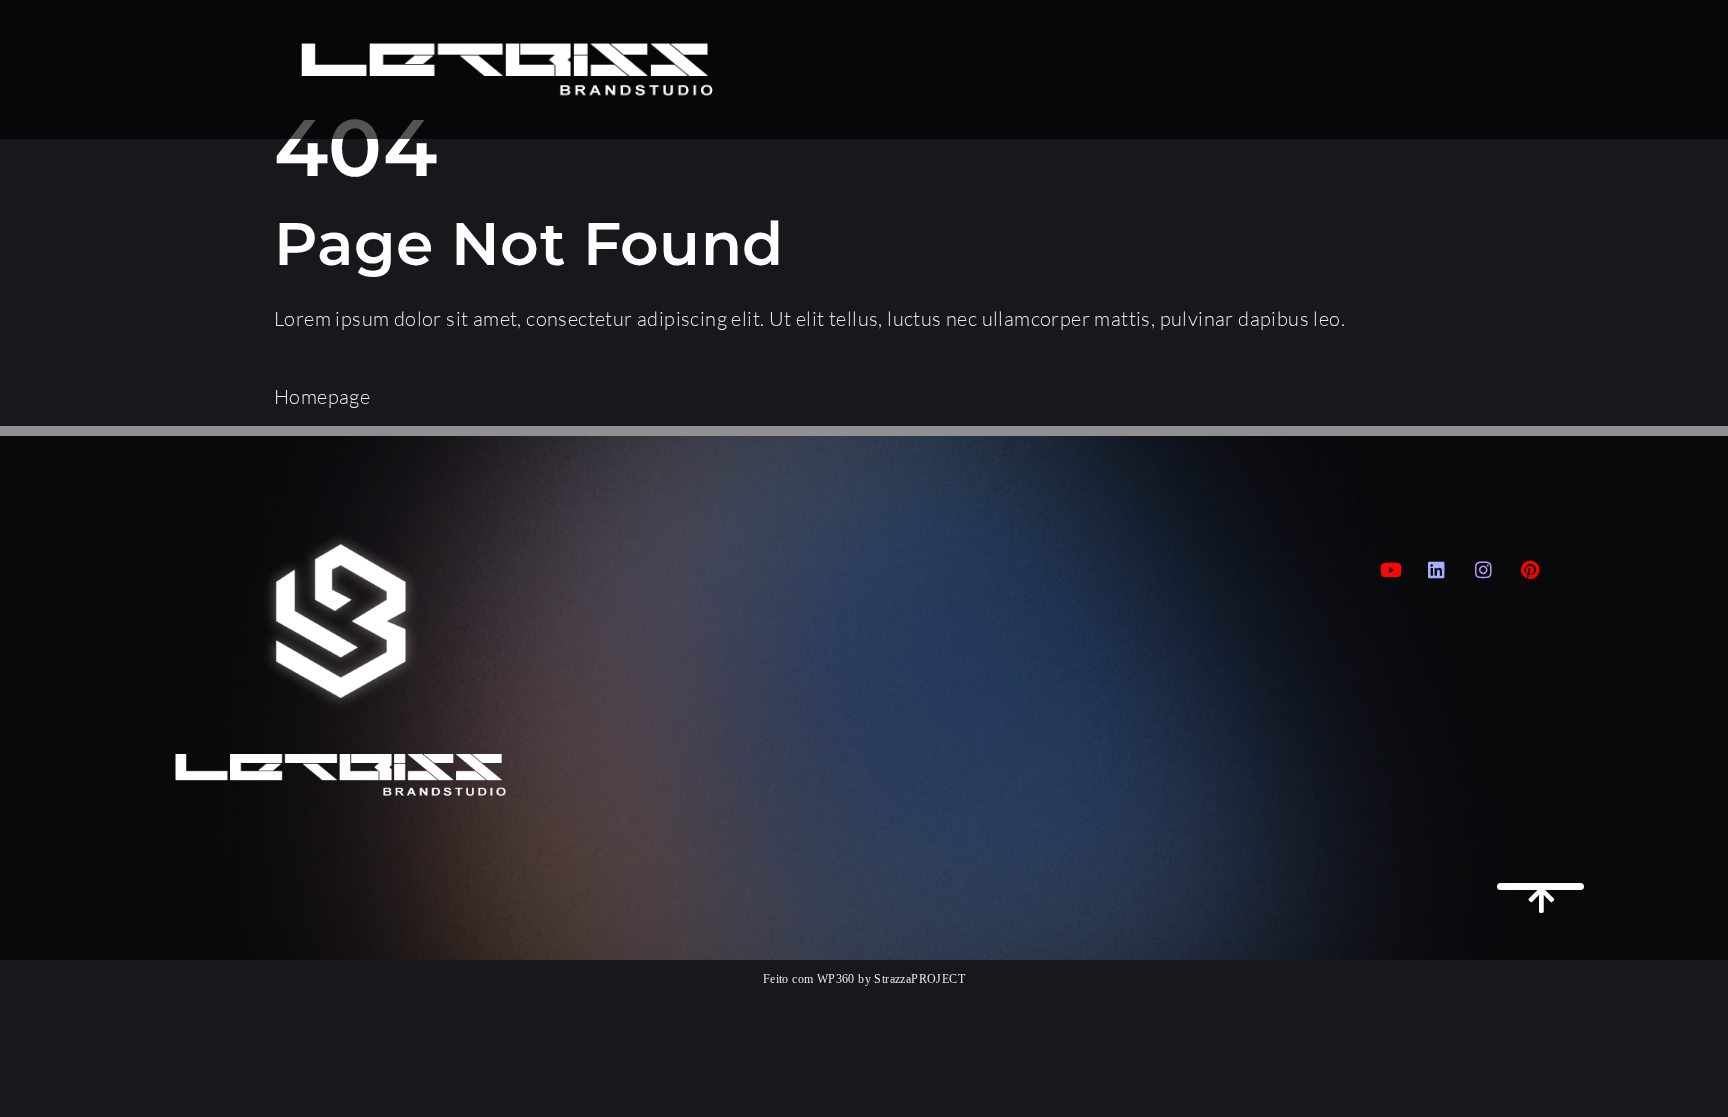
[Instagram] (1484, 569)
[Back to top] (1540, 886)
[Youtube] (1391, 569)
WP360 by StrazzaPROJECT (891, 979)
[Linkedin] (1437, 569)
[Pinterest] (1530, 569)
